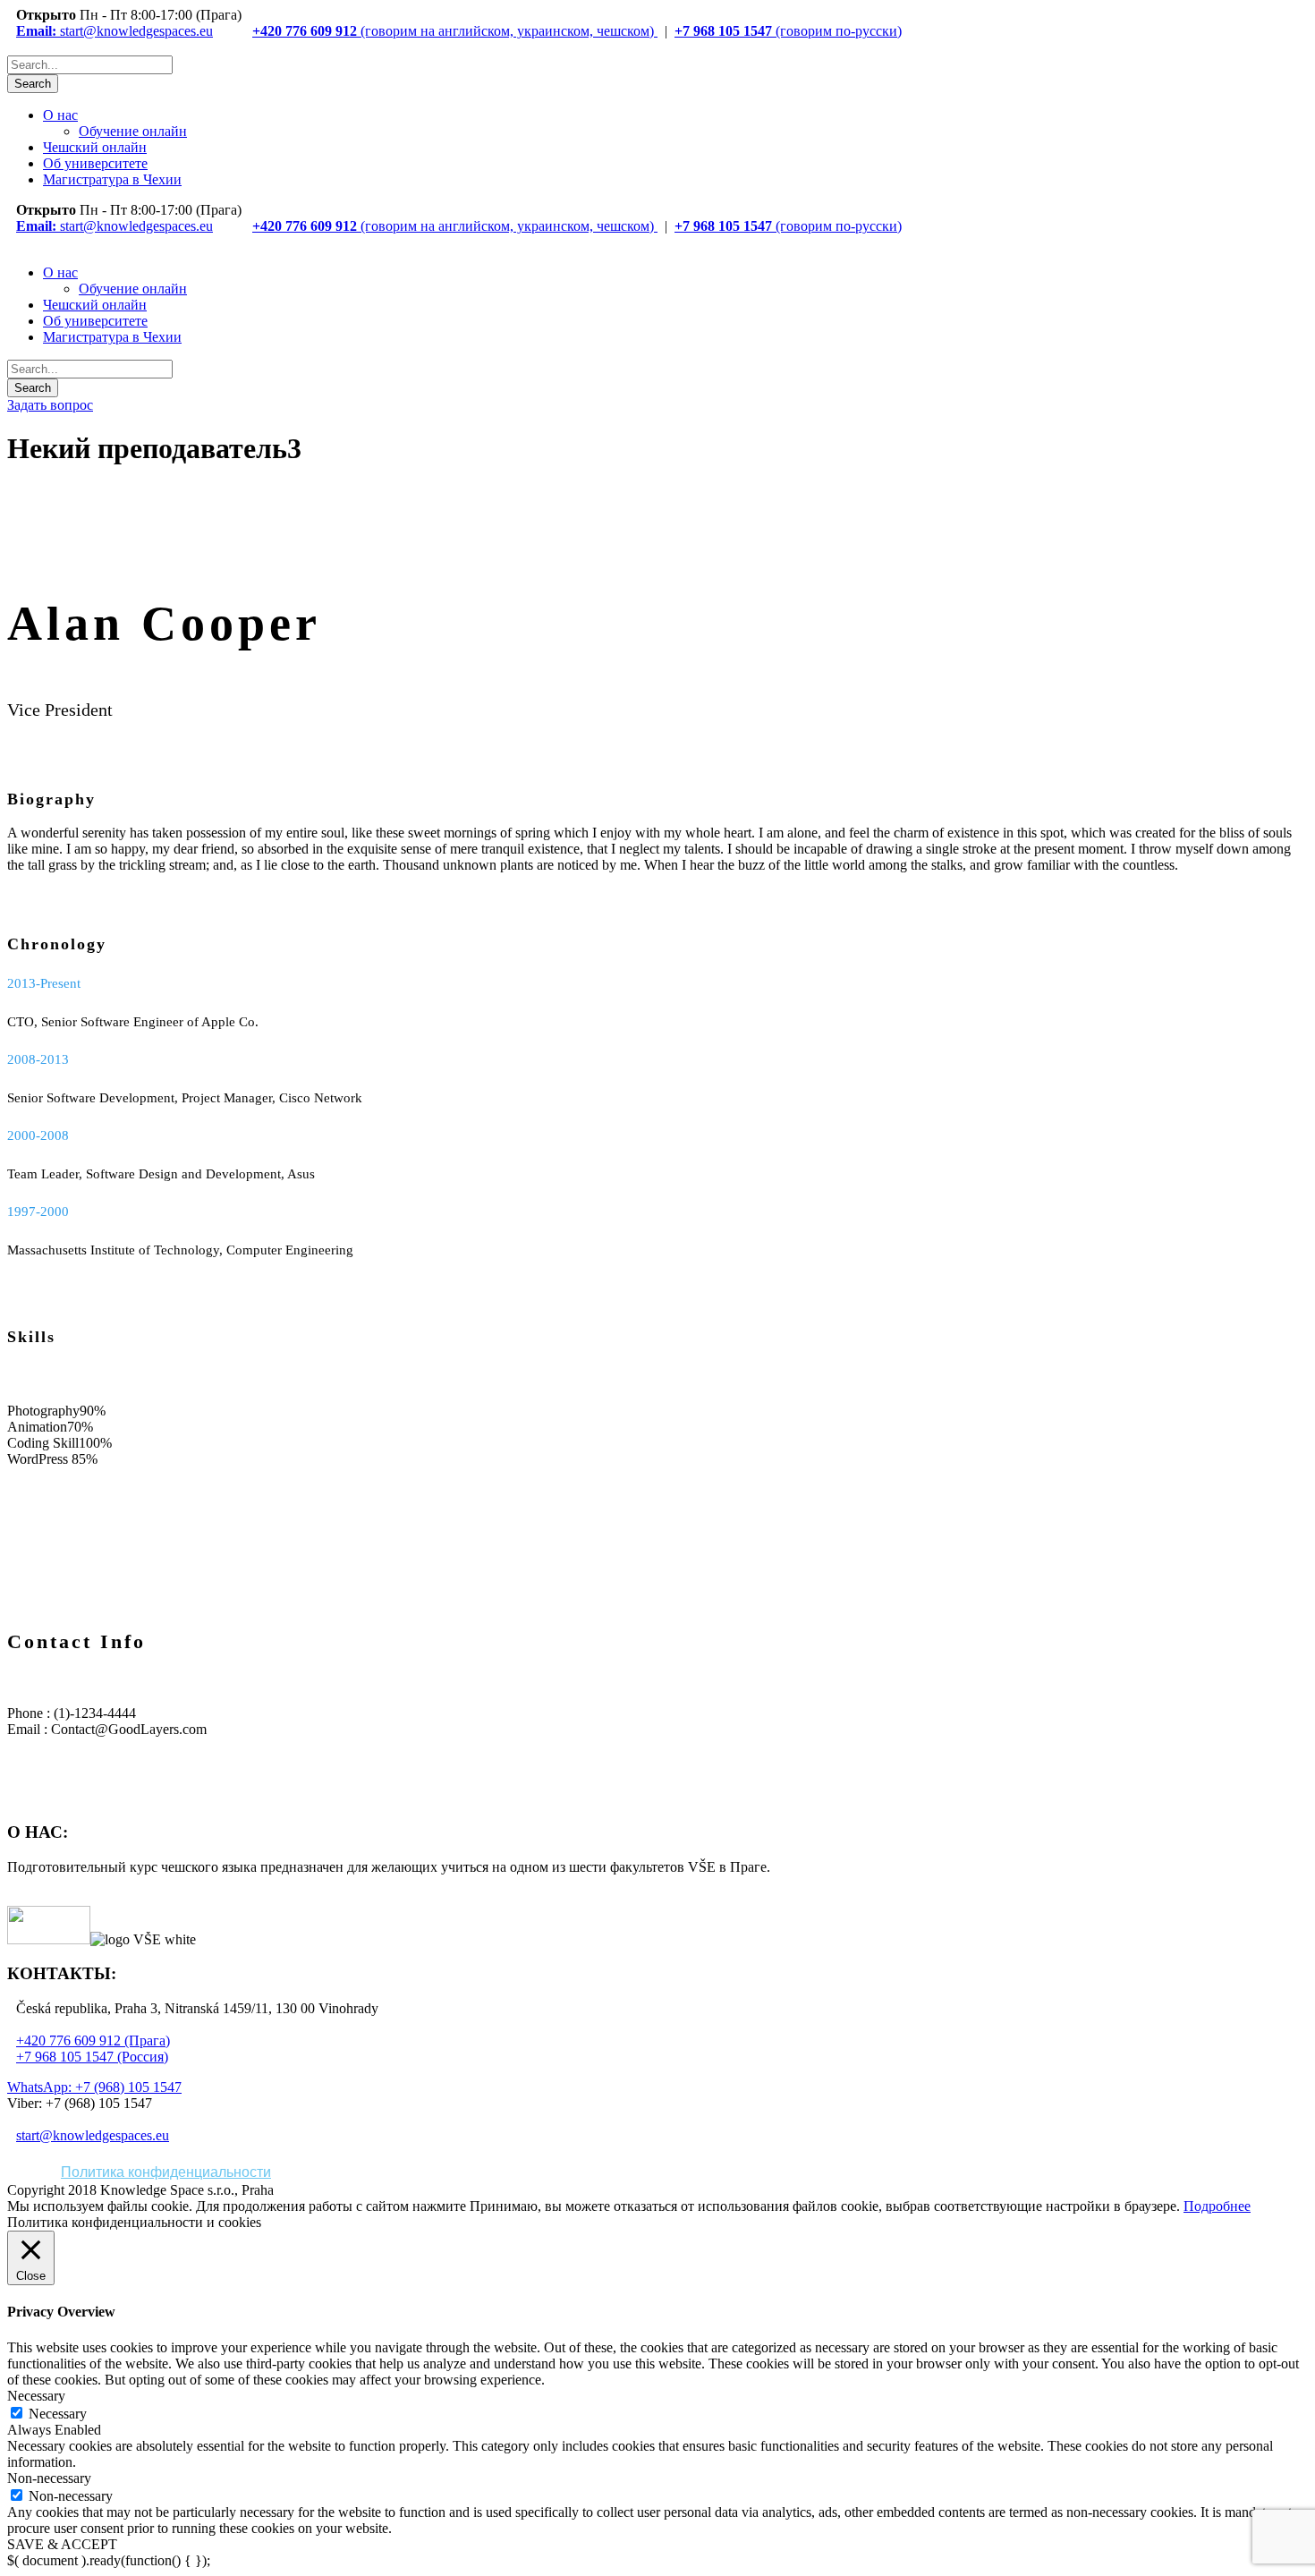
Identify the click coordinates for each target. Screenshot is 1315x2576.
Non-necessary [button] (49, 2478)
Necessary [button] (36, 2396)
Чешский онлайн (95, 147)
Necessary (58, 2414)
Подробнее (1217, 2206)
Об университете (95, 163)
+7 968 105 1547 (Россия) (92, 2057)
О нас (60, 115)
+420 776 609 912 (305, 31)
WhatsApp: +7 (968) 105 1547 (94, 2087)
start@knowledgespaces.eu (115, 31)
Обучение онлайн (133, 131)
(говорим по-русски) (837, 31)
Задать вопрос (50, 405)
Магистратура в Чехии (112, 179)
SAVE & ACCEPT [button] (62, 2544)
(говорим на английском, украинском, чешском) (507, 31)
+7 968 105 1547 (723, 31)
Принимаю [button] (504, 2206)
